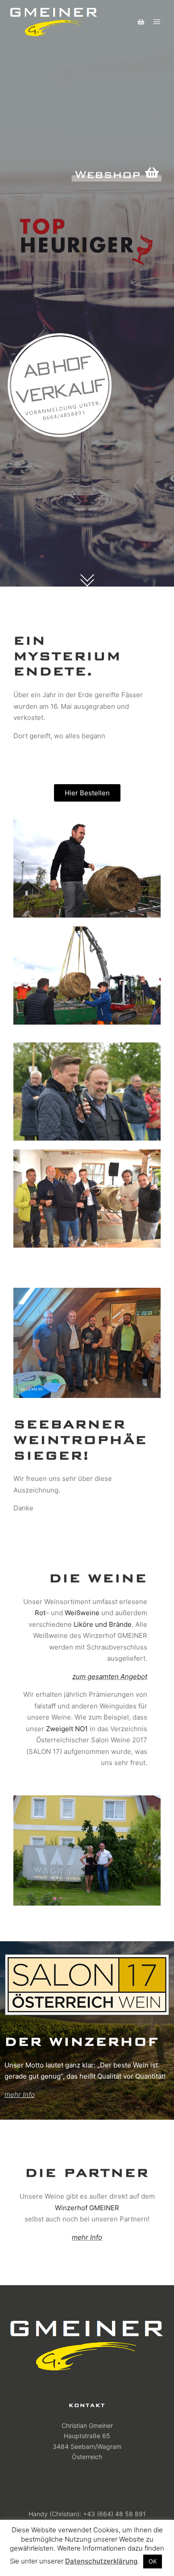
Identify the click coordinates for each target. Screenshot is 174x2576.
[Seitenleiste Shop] (141, 22)
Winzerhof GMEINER (87, 2208)
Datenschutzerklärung (101, 2561)
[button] (87, 793)
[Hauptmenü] (157, 22)
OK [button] (153, 2561)
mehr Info (20, 2094)
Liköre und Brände (103, 1624)
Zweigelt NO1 (67, 1729)
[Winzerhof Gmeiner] (54, 22)
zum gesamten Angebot (110, 1677)
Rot (40, 1613)
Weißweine (82, 1613)
